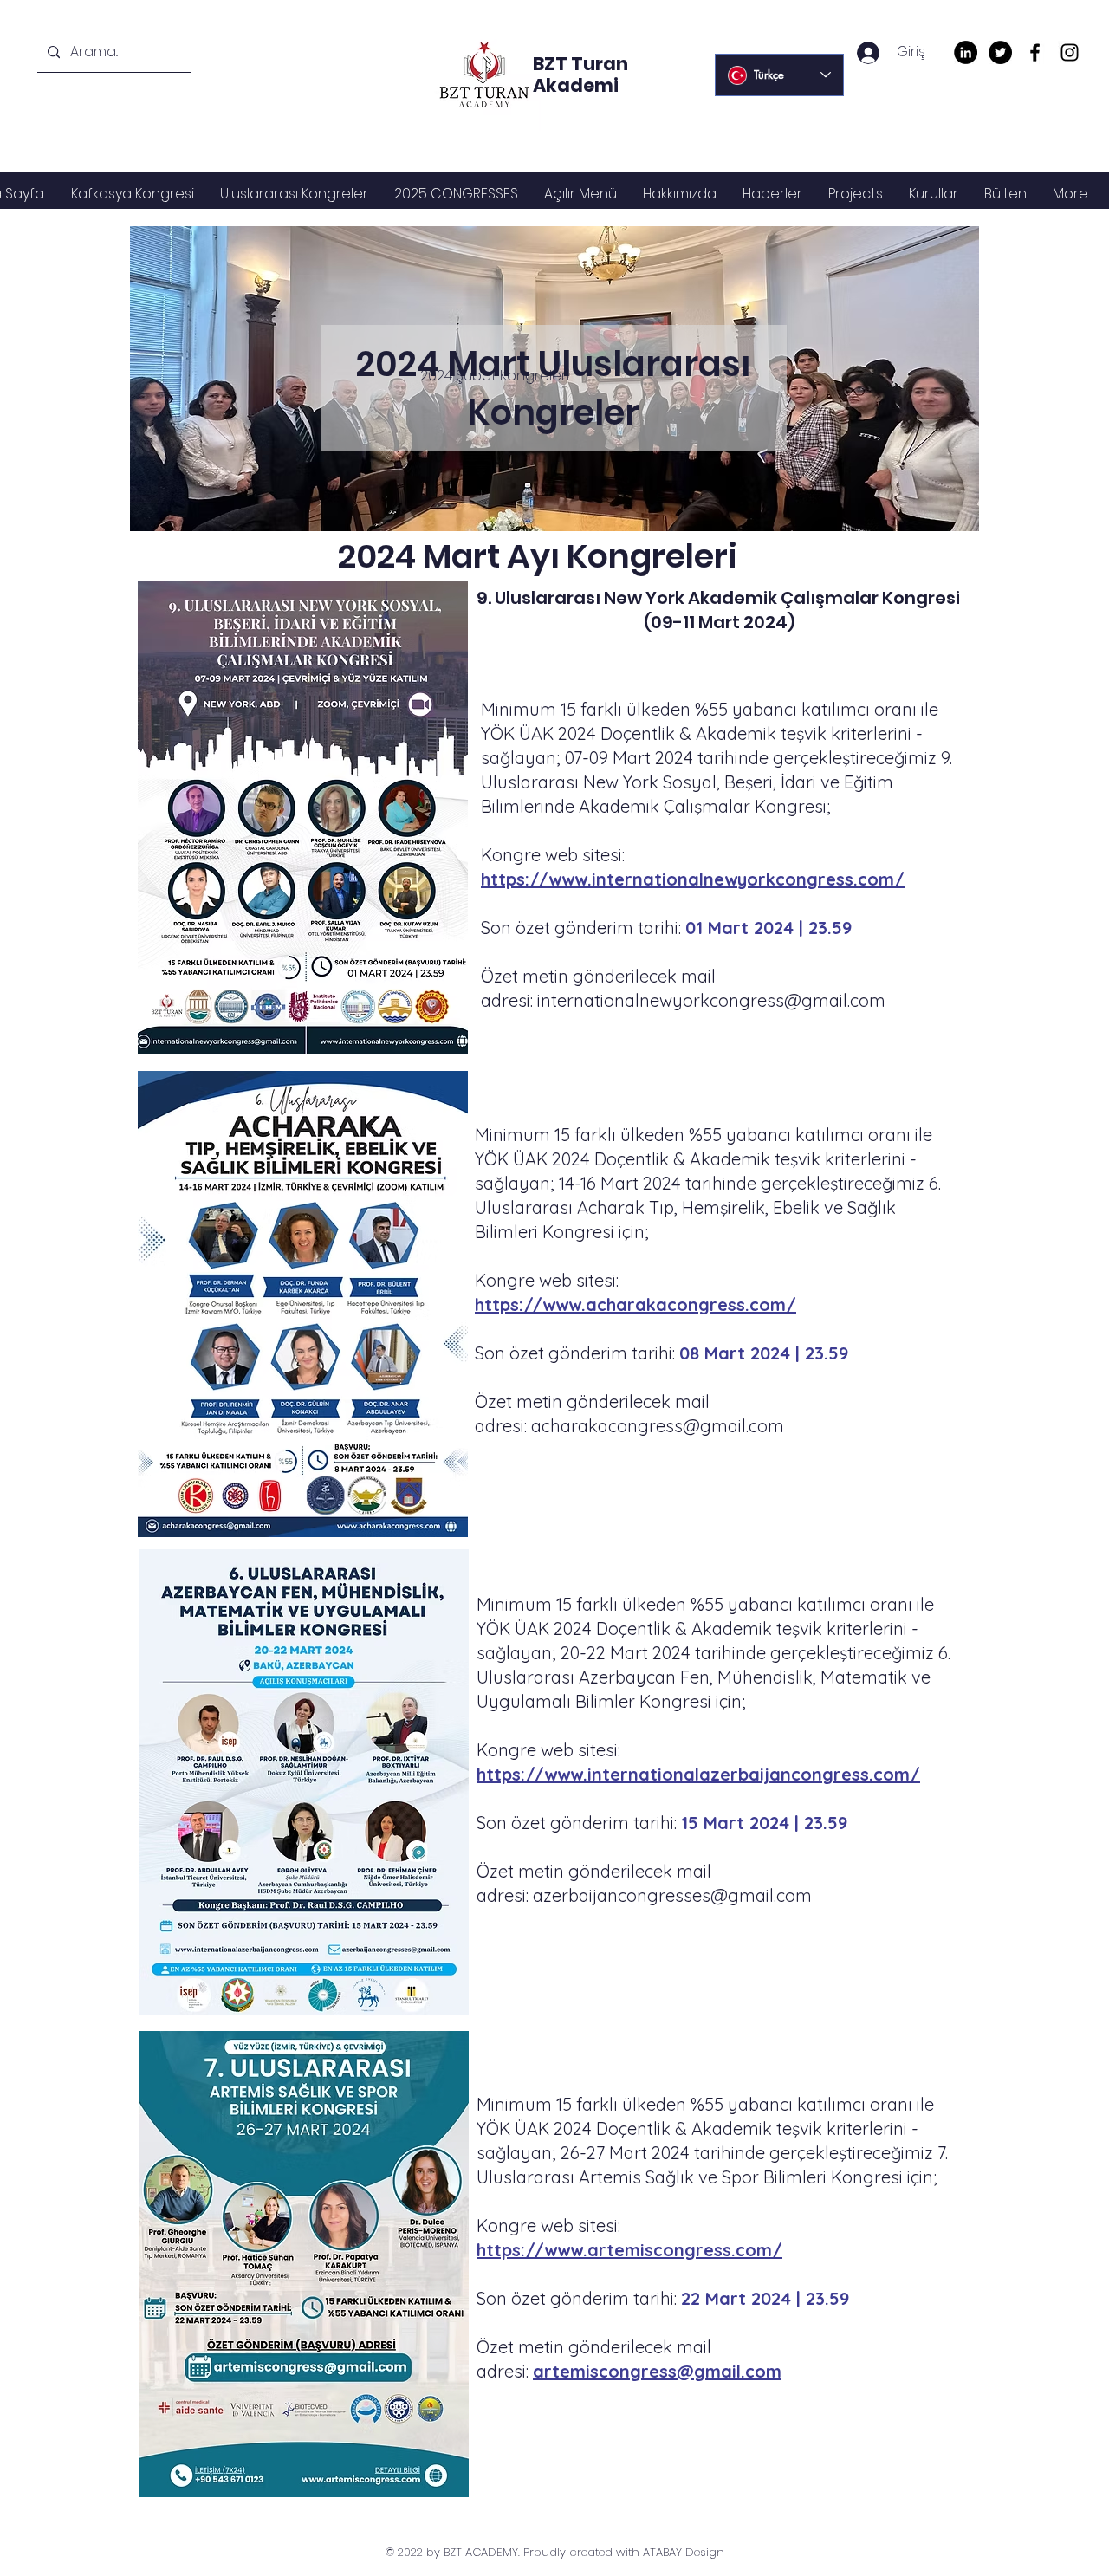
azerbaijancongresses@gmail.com (672, 1895)
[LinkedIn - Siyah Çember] (966, 52)
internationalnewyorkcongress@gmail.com (711, 1000)
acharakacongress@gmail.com (658, 1426)
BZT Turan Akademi (580, 75)
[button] (294, 194)
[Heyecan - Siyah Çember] (1000, 52)
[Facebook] (1035, 52)
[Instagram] (1070, 52)
